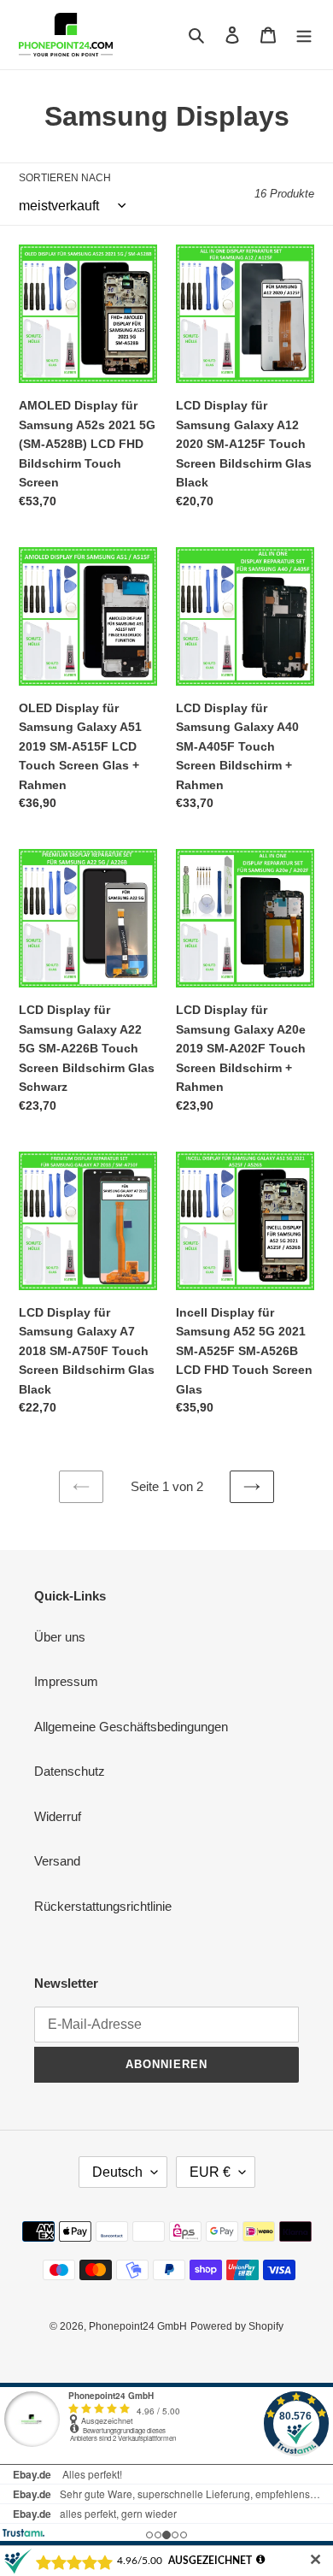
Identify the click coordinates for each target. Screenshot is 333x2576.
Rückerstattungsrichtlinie (103, 1906)
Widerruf (58, 1816)
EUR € (210, 2172)
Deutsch (117, 2172)
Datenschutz (70, 1771)
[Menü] (304, 35)
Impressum (66, 1681)
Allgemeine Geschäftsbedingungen (131, 1727)
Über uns (60, 1637)
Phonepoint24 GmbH (138, 2326)
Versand (57, 1861)
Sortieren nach (65, 178)
